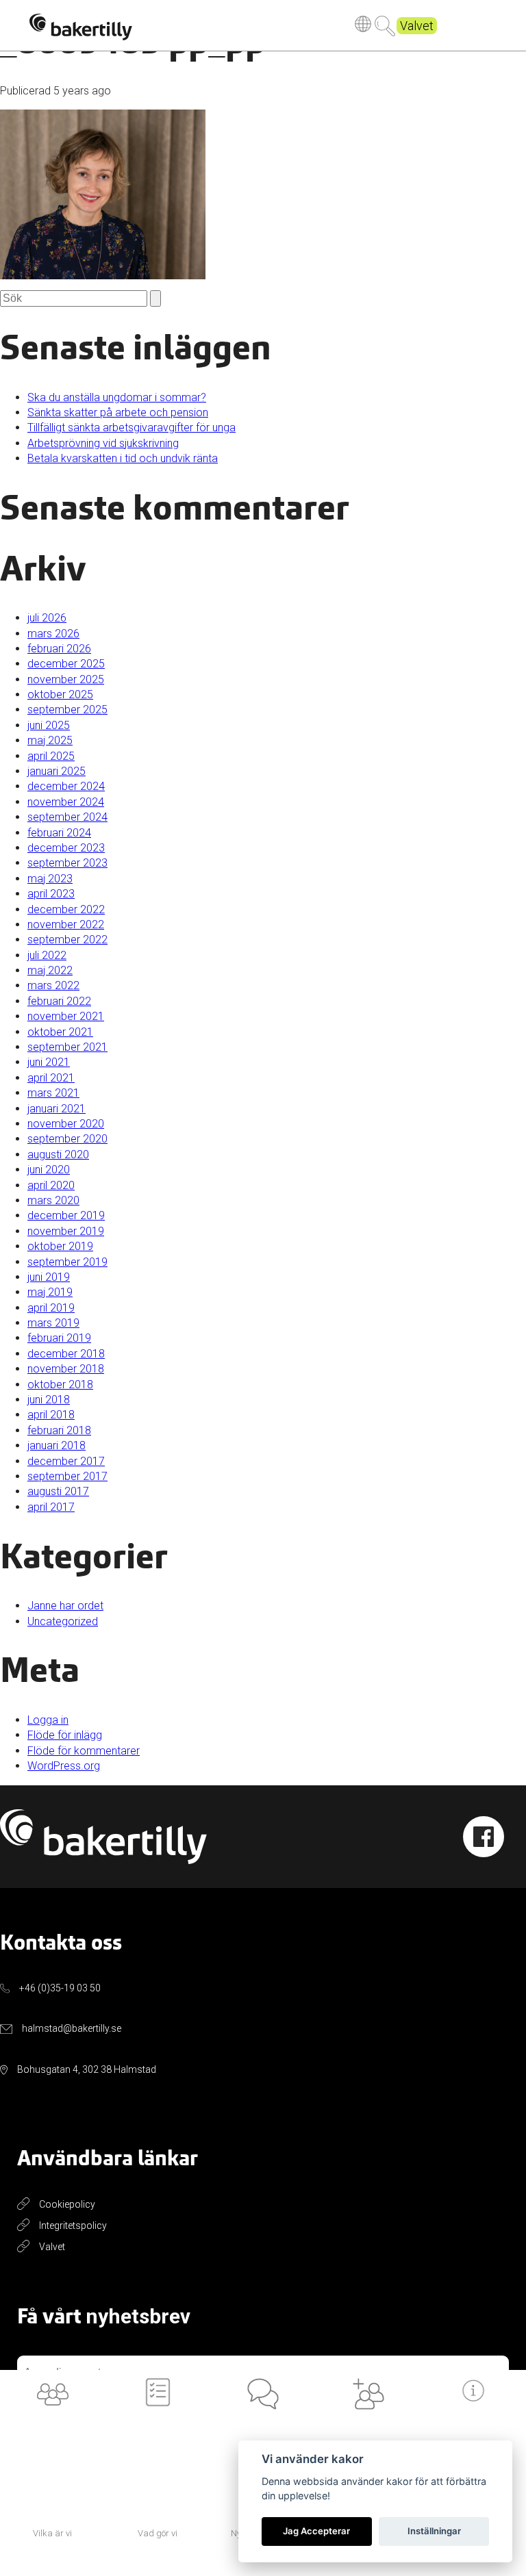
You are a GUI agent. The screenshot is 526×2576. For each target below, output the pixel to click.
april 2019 (51, 1308)
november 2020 (66, 1124)
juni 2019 (49, 1277)
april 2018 (51, 1415)
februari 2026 (59, 649)
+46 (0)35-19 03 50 (60, 1988)
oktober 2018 (60, 1385)
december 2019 (66, 1215)
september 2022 (67, 940)
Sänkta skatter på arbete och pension (118, 412)
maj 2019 (50, 1292)
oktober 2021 (60, 1032)
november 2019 (66, 1231)
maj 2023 (50, 879)
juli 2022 (47, 955)
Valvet (417, 26)
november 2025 (66, 679)
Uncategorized (63, 1621)
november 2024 (66, 802)
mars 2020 (53, 1200)
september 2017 (67, 1476)
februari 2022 (59, 1001)
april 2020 (51, 1185)
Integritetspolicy (73, 2226)
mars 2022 (53, 985)
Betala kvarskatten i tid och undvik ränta (123, 458)
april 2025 (51, 756)
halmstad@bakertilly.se (72, 2028)
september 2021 (67, 1047)
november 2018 (66, 1369)
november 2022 (66, 924)
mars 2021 (53, 1093)
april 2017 (51, 1507)
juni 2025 (49, 725)
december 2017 (66, 1461)
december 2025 (66, 664)
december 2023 (66, 848)
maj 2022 (50, 970)
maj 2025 (50, 740)
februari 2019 (59, 1338)
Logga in (48, 1720)
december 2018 (66, 1354)
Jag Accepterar (316, 2531)
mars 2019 (53, 1323)
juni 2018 (49, 1400)
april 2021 (51, 1078)
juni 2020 (49, 1170)
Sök (385, 26)
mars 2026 (53, 634)
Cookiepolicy (67, 2204)
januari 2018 (57, 1445)
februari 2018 (59, 1430)
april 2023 (51, 894)
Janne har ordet (65, 1606)
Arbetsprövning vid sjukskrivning (103, 443)
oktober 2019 (60, 1246)
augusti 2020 (58, 1155)
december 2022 (66, 909)
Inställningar (434, 2531)
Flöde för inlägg (65, 1735)
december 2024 (66, 786)
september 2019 (67, 1262)
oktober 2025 (60, 694)
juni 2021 (49, 1062)
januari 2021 (57, 1109)
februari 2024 (59, 833)
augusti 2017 (58, 1491)
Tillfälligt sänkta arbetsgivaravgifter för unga (131, 428)
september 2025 (67, 710)
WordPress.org (64, 1766)
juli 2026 (47, 618)
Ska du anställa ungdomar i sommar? (117, 397)
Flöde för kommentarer (84, 1751)
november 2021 (66, 1016)
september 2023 (67, 863)
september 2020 (67, 1139)
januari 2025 (57, 771)
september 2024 (67, 817)
